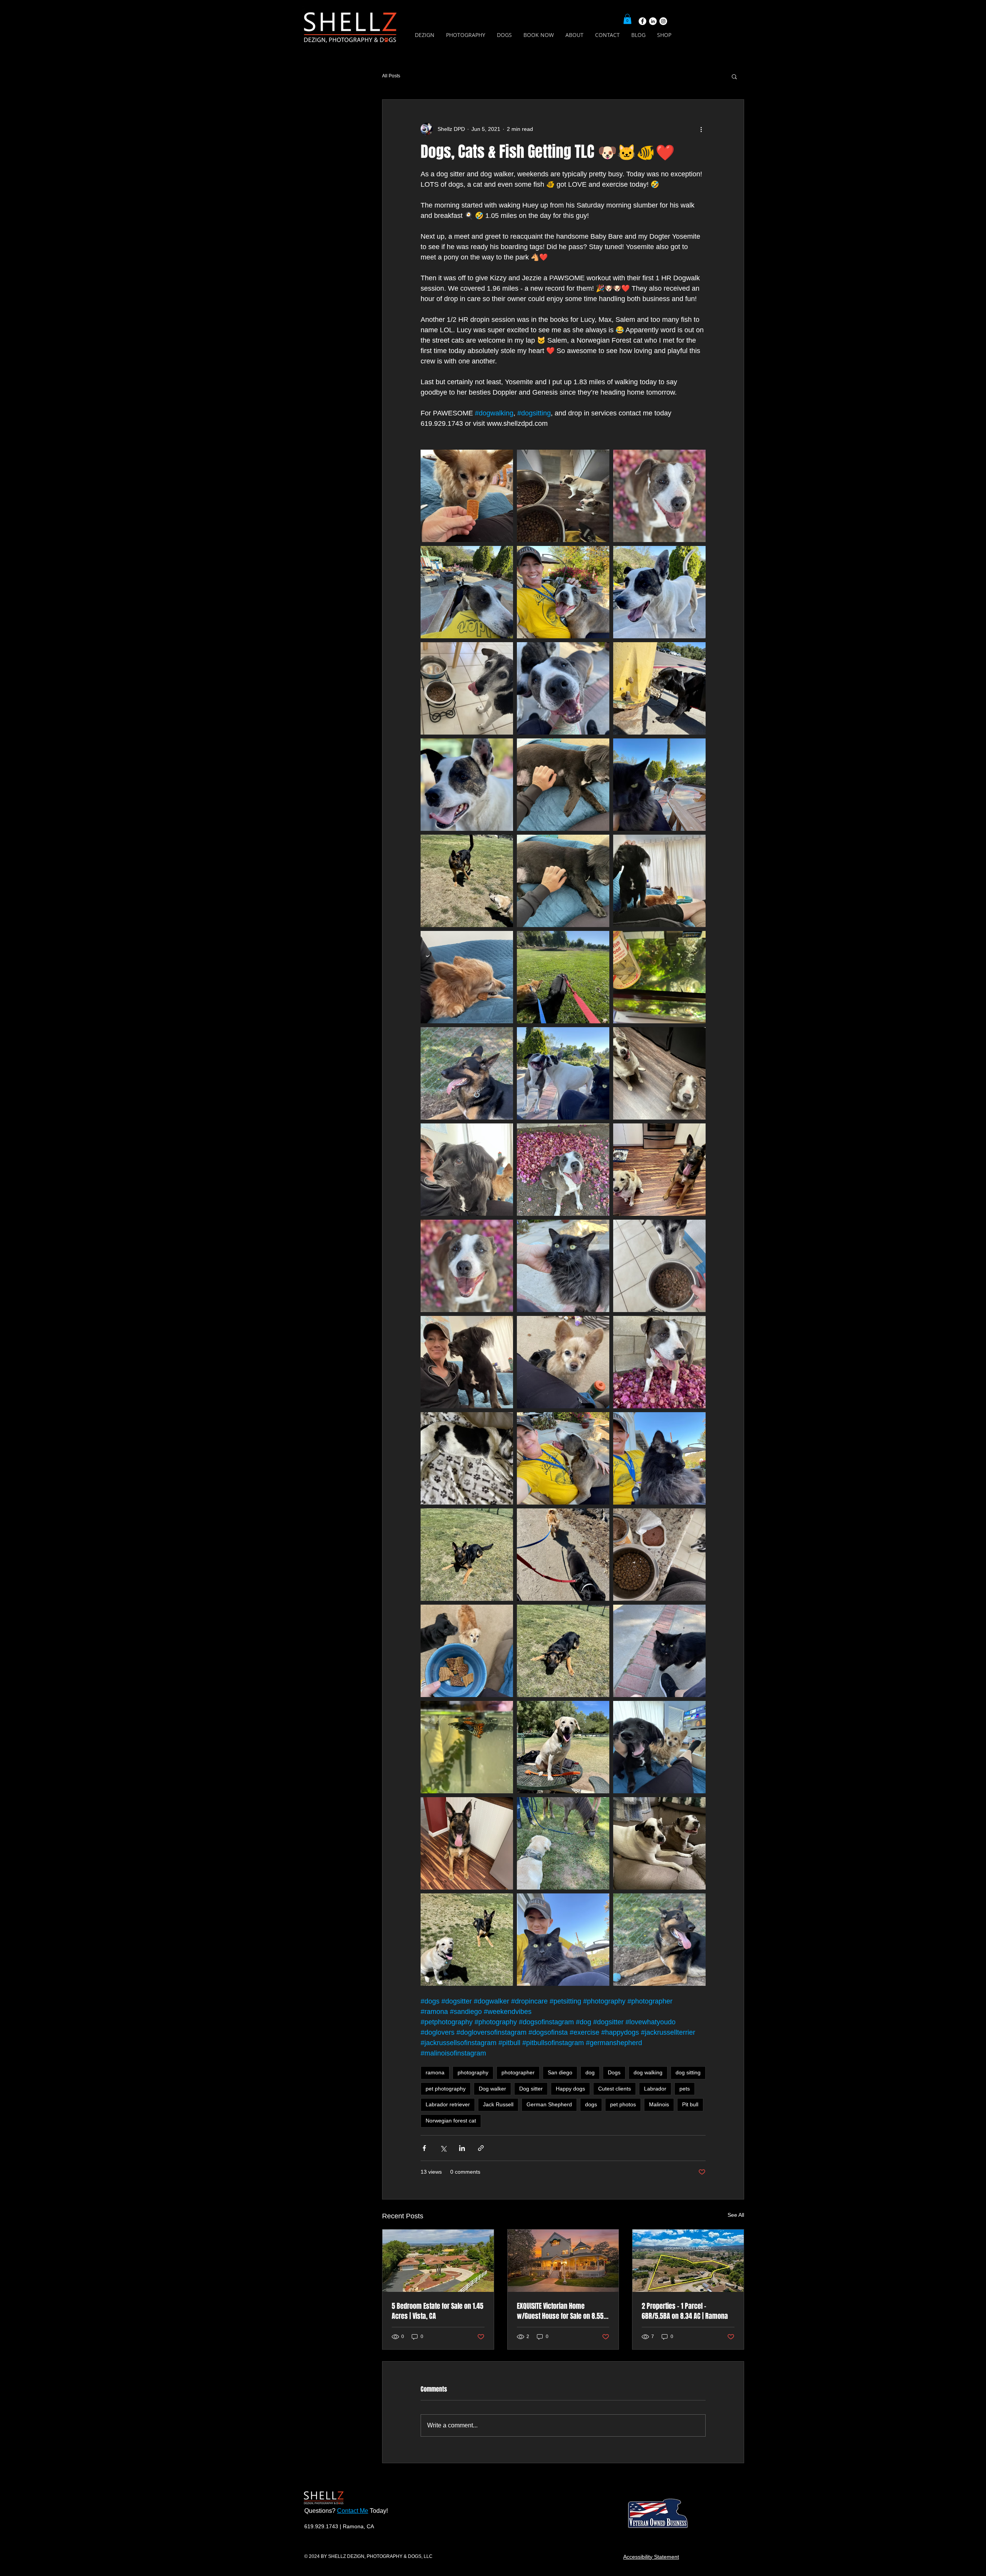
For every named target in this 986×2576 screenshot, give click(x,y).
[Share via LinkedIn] (462, 2148)
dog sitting (688, 2072)
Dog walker (492, 2089)
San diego (560, 2072)
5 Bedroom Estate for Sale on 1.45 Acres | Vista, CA (438, 2311)
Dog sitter (531, 2089)
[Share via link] (481, 2148)
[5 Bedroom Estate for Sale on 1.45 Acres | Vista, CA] (438, 2261)
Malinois (659, 2104)
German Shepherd (549, 2104)
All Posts (391, 76)
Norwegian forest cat (451, 2121)
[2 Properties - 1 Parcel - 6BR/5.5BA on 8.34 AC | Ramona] (688, 2261)
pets (685, 2089)
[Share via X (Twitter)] (443, 2148)
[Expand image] (467, 496)
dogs (591, 2104)
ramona (435, 2072)
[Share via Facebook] (424, 2148)
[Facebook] (642, 21)
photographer (518, 2072)
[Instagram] (663, 21)
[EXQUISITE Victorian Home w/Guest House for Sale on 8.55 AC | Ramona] (563, 2261)
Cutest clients (615, 2089)
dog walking (648, 2072)
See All (736, 2215)
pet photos (623, 2104)
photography (473, 2072)
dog (590, 2072)
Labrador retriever (448, 2104)
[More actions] (701, 129)
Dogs (614, 2072)
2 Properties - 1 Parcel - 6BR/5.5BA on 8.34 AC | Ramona (685, 2311)
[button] (627, 19)
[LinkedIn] (653, 21)
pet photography (446, 2089)
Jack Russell (498, 2104)
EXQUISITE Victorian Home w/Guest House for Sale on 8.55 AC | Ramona (560, 2311)
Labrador (655, 2089)
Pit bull (690, 2104)
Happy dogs (570, 2089)
